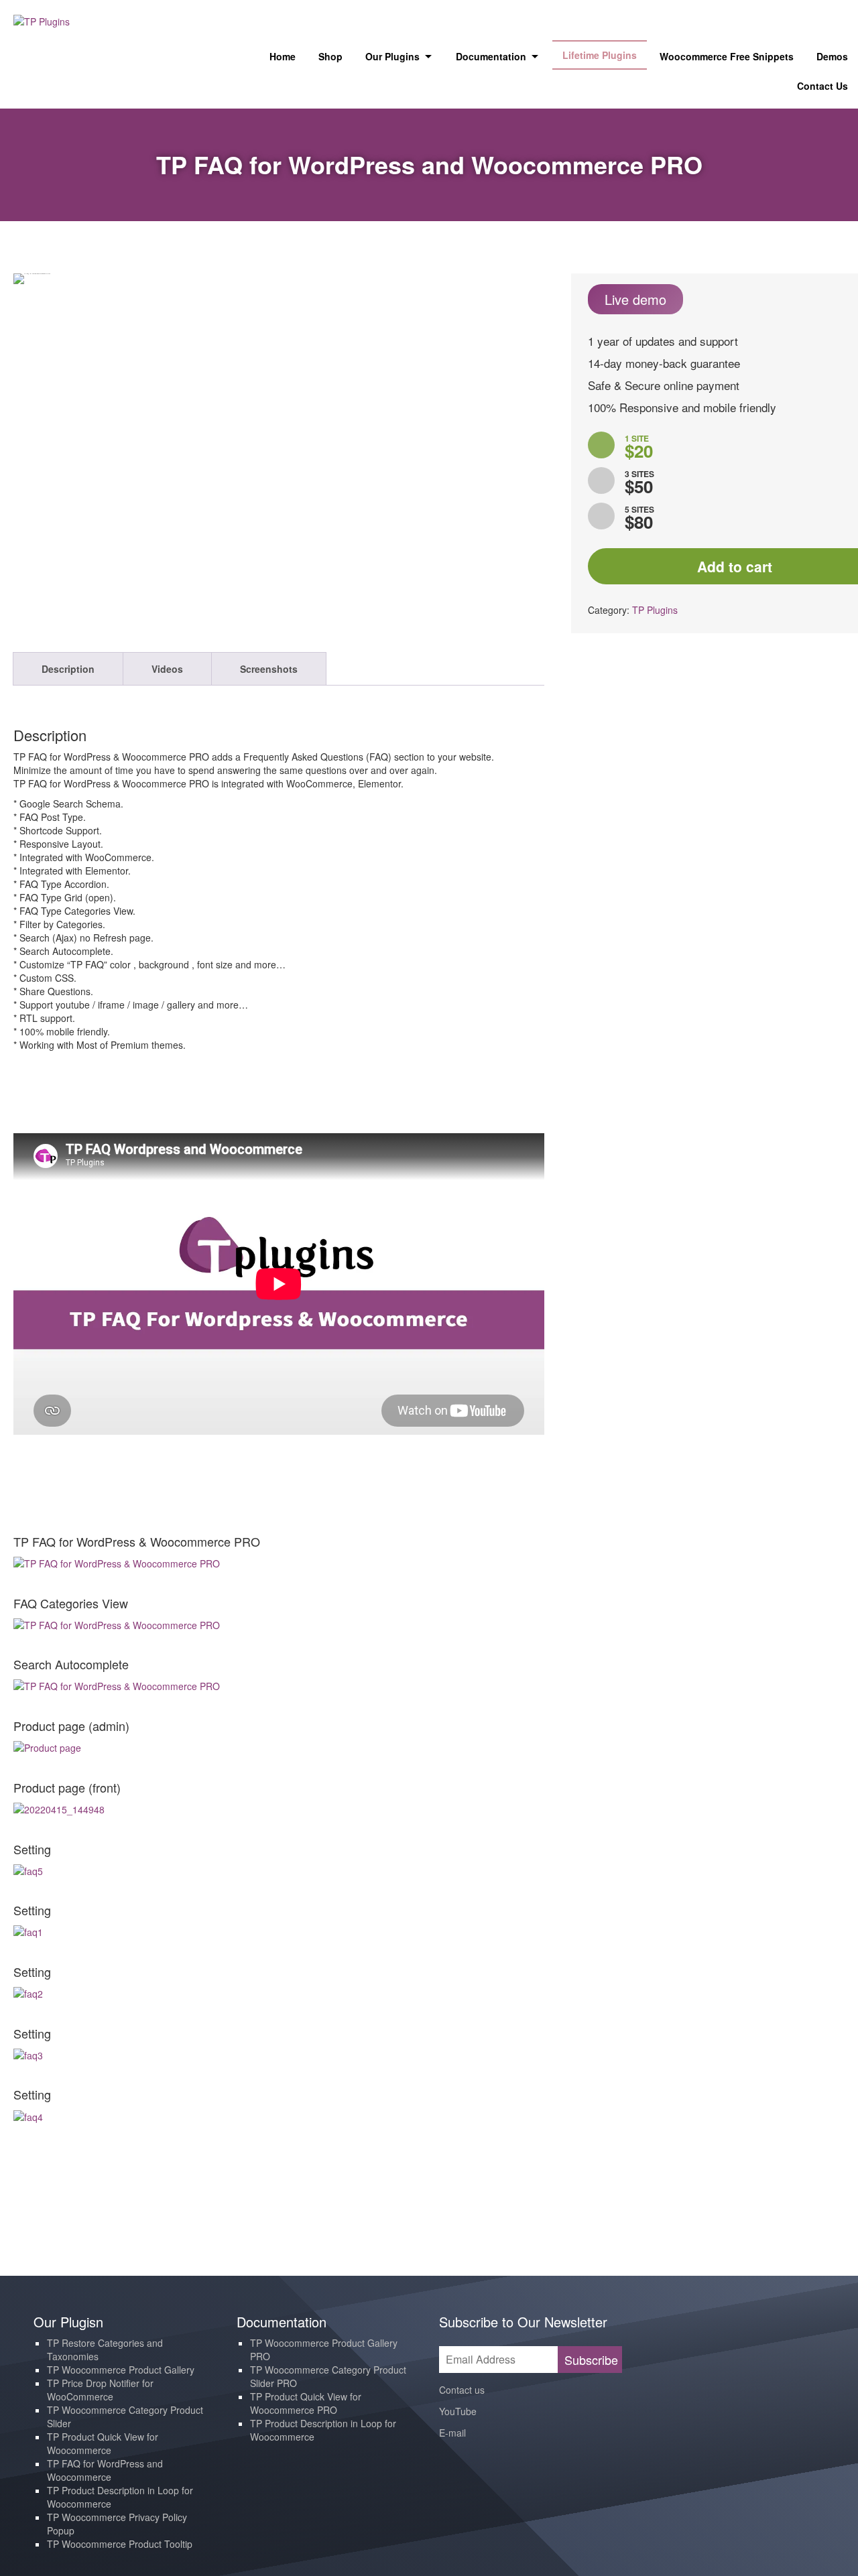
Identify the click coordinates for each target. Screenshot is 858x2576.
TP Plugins (655, 610)
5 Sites (639, 519)
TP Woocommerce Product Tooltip (120, 2544)
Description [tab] (68, 669)
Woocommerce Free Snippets (727, 56)
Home (283, 56)
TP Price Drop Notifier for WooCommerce (100, 2390)
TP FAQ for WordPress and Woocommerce (105, 2470)
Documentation (491, 56)
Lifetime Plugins (600, 55)
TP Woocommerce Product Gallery (121, 2370)
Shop (330, 56)
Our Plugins (392, 56)
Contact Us (822, 86)
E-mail (452, 2433)
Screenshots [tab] (269, 669)
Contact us (462, 2390)
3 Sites (639, 484)
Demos (832, 56)
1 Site (639, 448)
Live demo (635, 299)
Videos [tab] (167, 669)
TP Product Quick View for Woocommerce (103, 2443)
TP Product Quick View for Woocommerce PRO (306, 2403)
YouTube (458, 2411)
